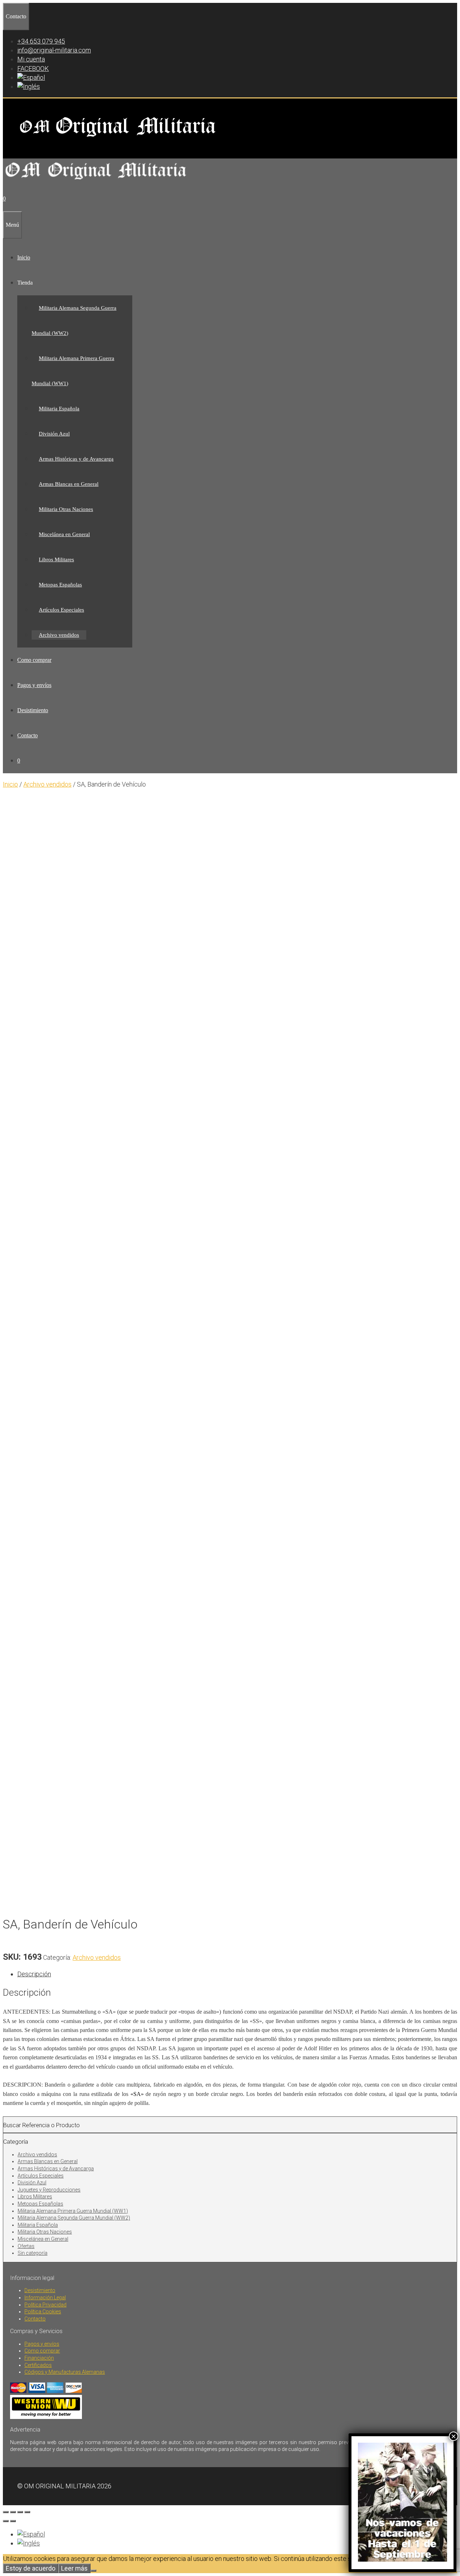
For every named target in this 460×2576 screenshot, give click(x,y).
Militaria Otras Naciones (66, 509)
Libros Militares (56, 559)
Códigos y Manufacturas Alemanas (65, 2372)
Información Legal (45, 2298)
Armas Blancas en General (69, 484)
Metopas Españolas (60, 585)
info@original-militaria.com (54, 50)
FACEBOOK (33, 68)
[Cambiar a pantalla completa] (13, 2512)
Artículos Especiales (61, 610)
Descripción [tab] (34, 1974)
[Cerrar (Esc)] (27, 2512)
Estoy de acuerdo (31, 2568)
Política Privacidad (45, 2305)
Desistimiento (33, 710)
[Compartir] (20, 2512)
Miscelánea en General (64, 534)
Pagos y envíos (34, 685)
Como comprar (34, 660)
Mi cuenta (31, 59)
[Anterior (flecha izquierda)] (6, 2521)
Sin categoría (33, 2253)
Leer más (74, 2568)
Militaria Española (59, 409)
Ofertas (26, 2246)
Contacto (27, 735)
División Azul (54, 434)
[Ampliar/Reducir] (6, 2512)
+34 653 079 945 (41, 41)
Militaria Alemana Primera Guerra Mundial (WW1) (73, 2211)
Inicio (24, 257)
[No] (93, 2571)
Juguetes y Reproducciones (49, 2190)
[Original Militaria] (96, 182)
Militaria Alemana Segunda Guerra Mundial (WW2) (74, 2218)
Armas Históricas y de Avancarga (76, 459)
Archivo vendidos (59, 635)
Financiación (39, 2358)
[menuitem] (31, 77)
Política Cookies (43, 2312)
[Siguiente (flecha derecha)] (13, 2521)
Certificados (38, 2365)
